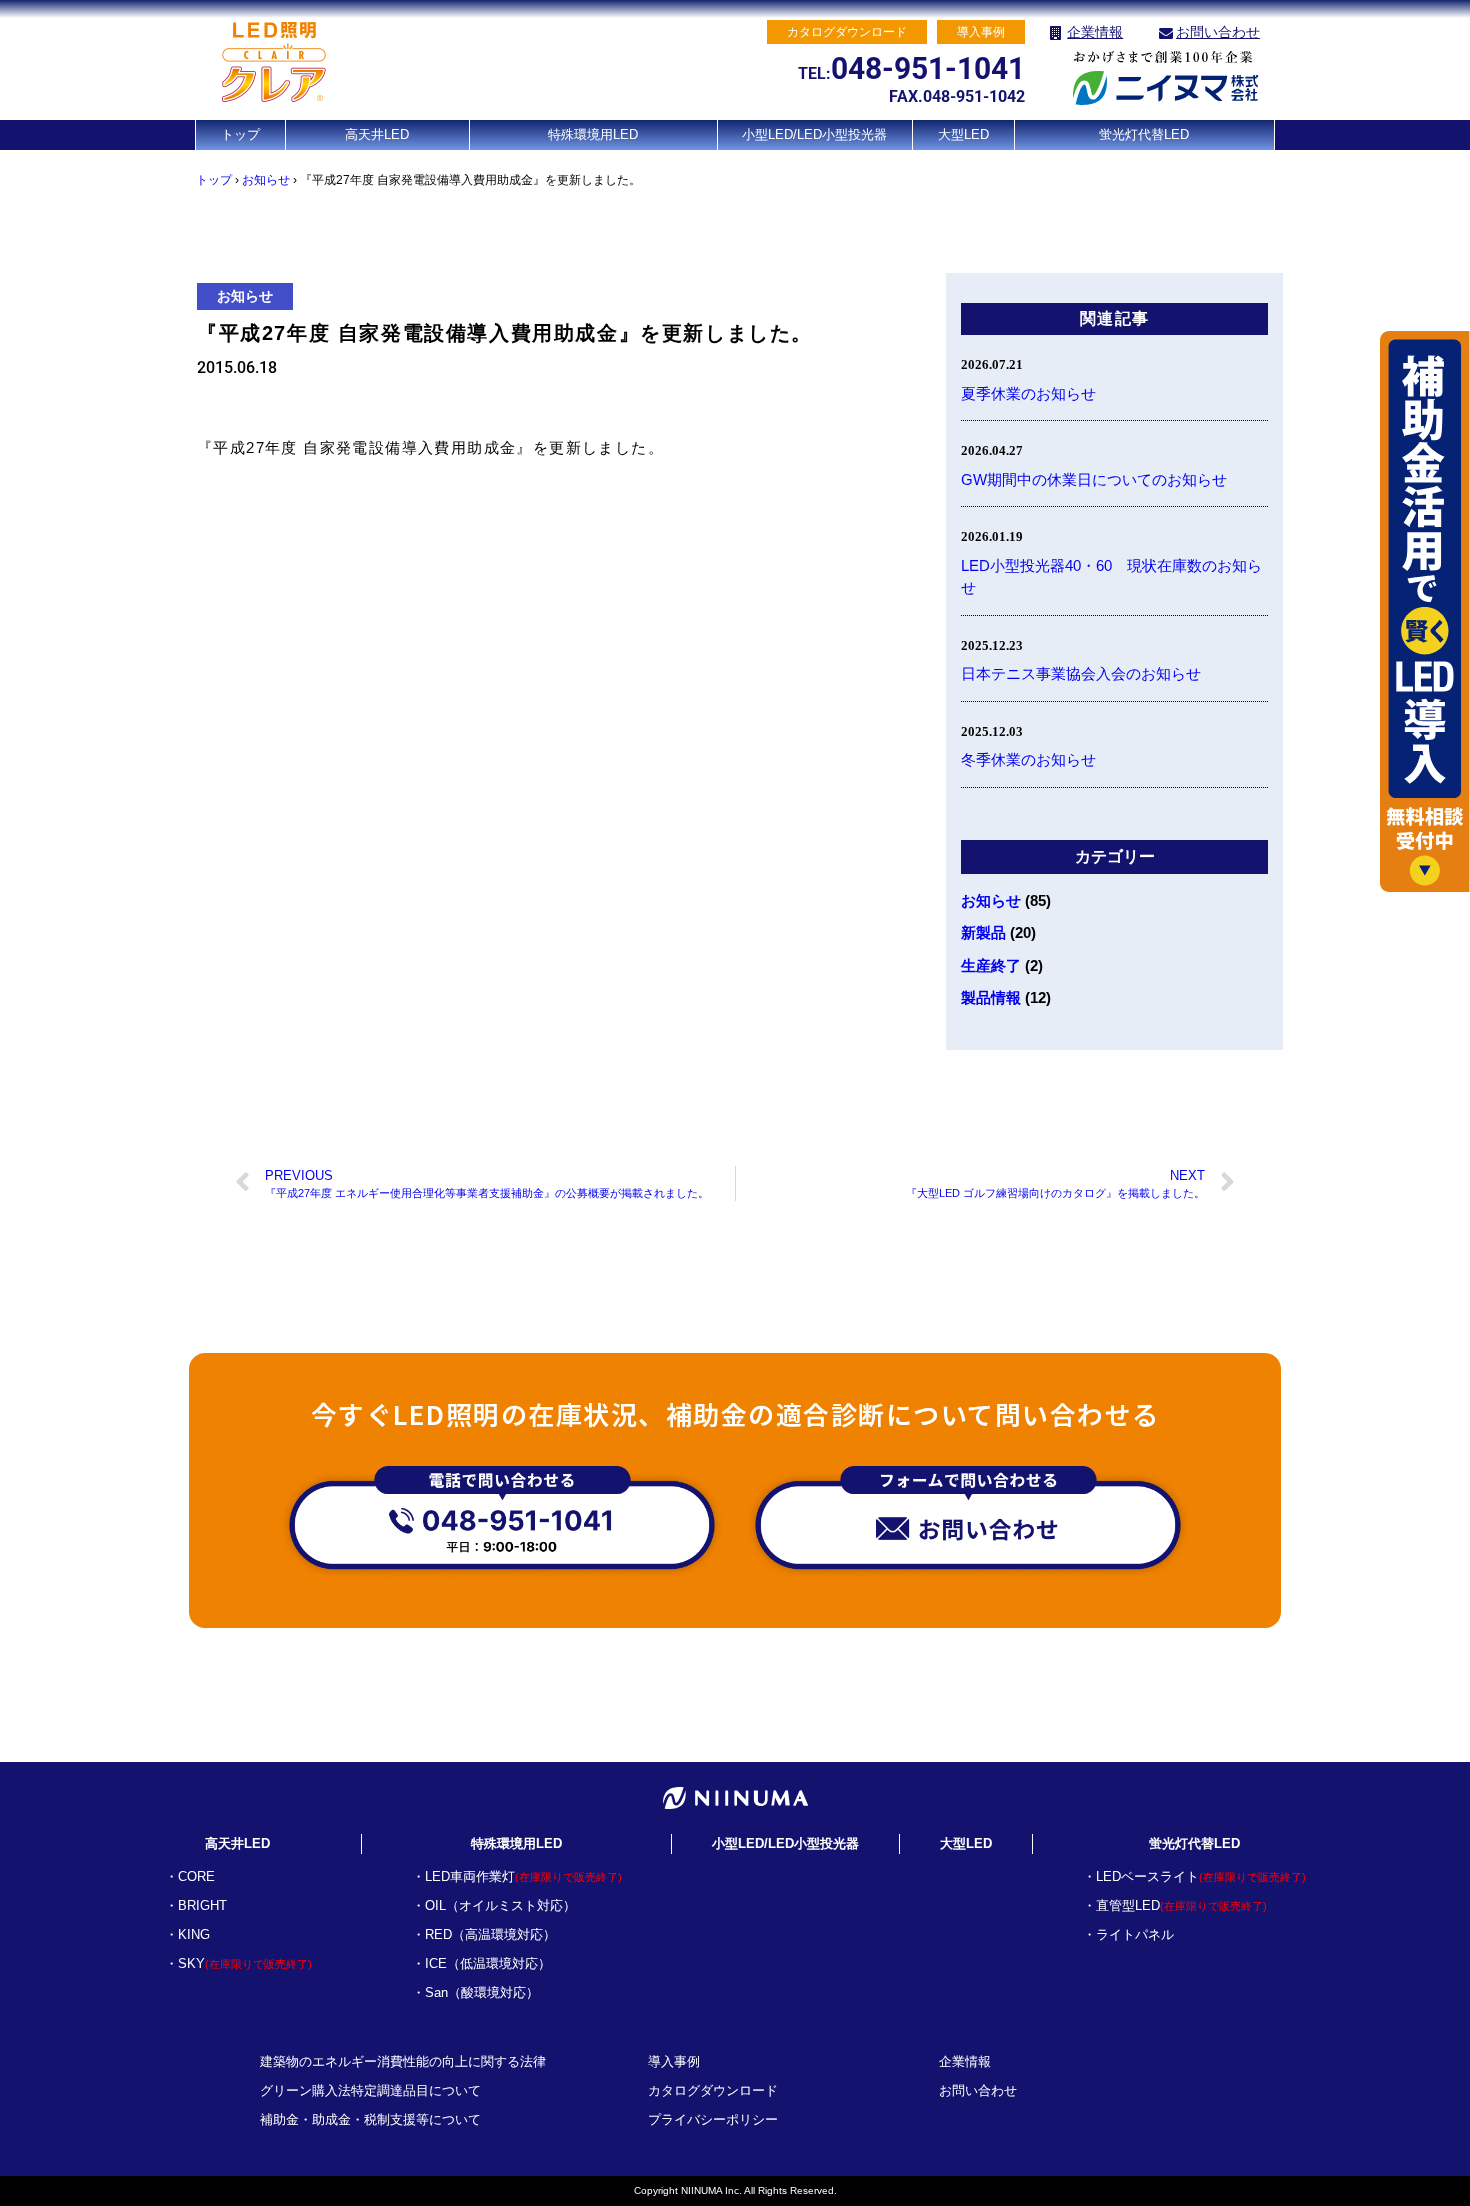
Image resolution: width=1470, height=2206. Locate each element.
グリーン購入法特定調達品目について (370, 2090)
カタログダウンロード (713, 2090)
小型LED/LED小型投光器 (814, 134)
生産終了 (991, 965)
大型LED (963, 134)
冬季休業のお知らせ (1028, 759)
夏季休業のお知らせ (1028, 393)
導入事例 (674, 2061)
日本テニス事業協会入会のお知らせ (1081, 673)
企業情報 (1095, 32)
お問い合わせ (1218, 32)
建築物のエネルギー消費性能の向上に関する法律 (403, 2061)
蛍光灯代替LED (1144, 134)
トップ (240, 134)
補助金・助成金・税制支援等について (370, 2119)
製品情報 (991, 997)
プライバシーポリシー (713, 2119)
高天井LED (377, 134)
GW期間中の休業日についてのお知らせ (1094, 479)
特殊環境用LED (593, 134)
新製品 (983, 932)
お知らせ (266, 180)
